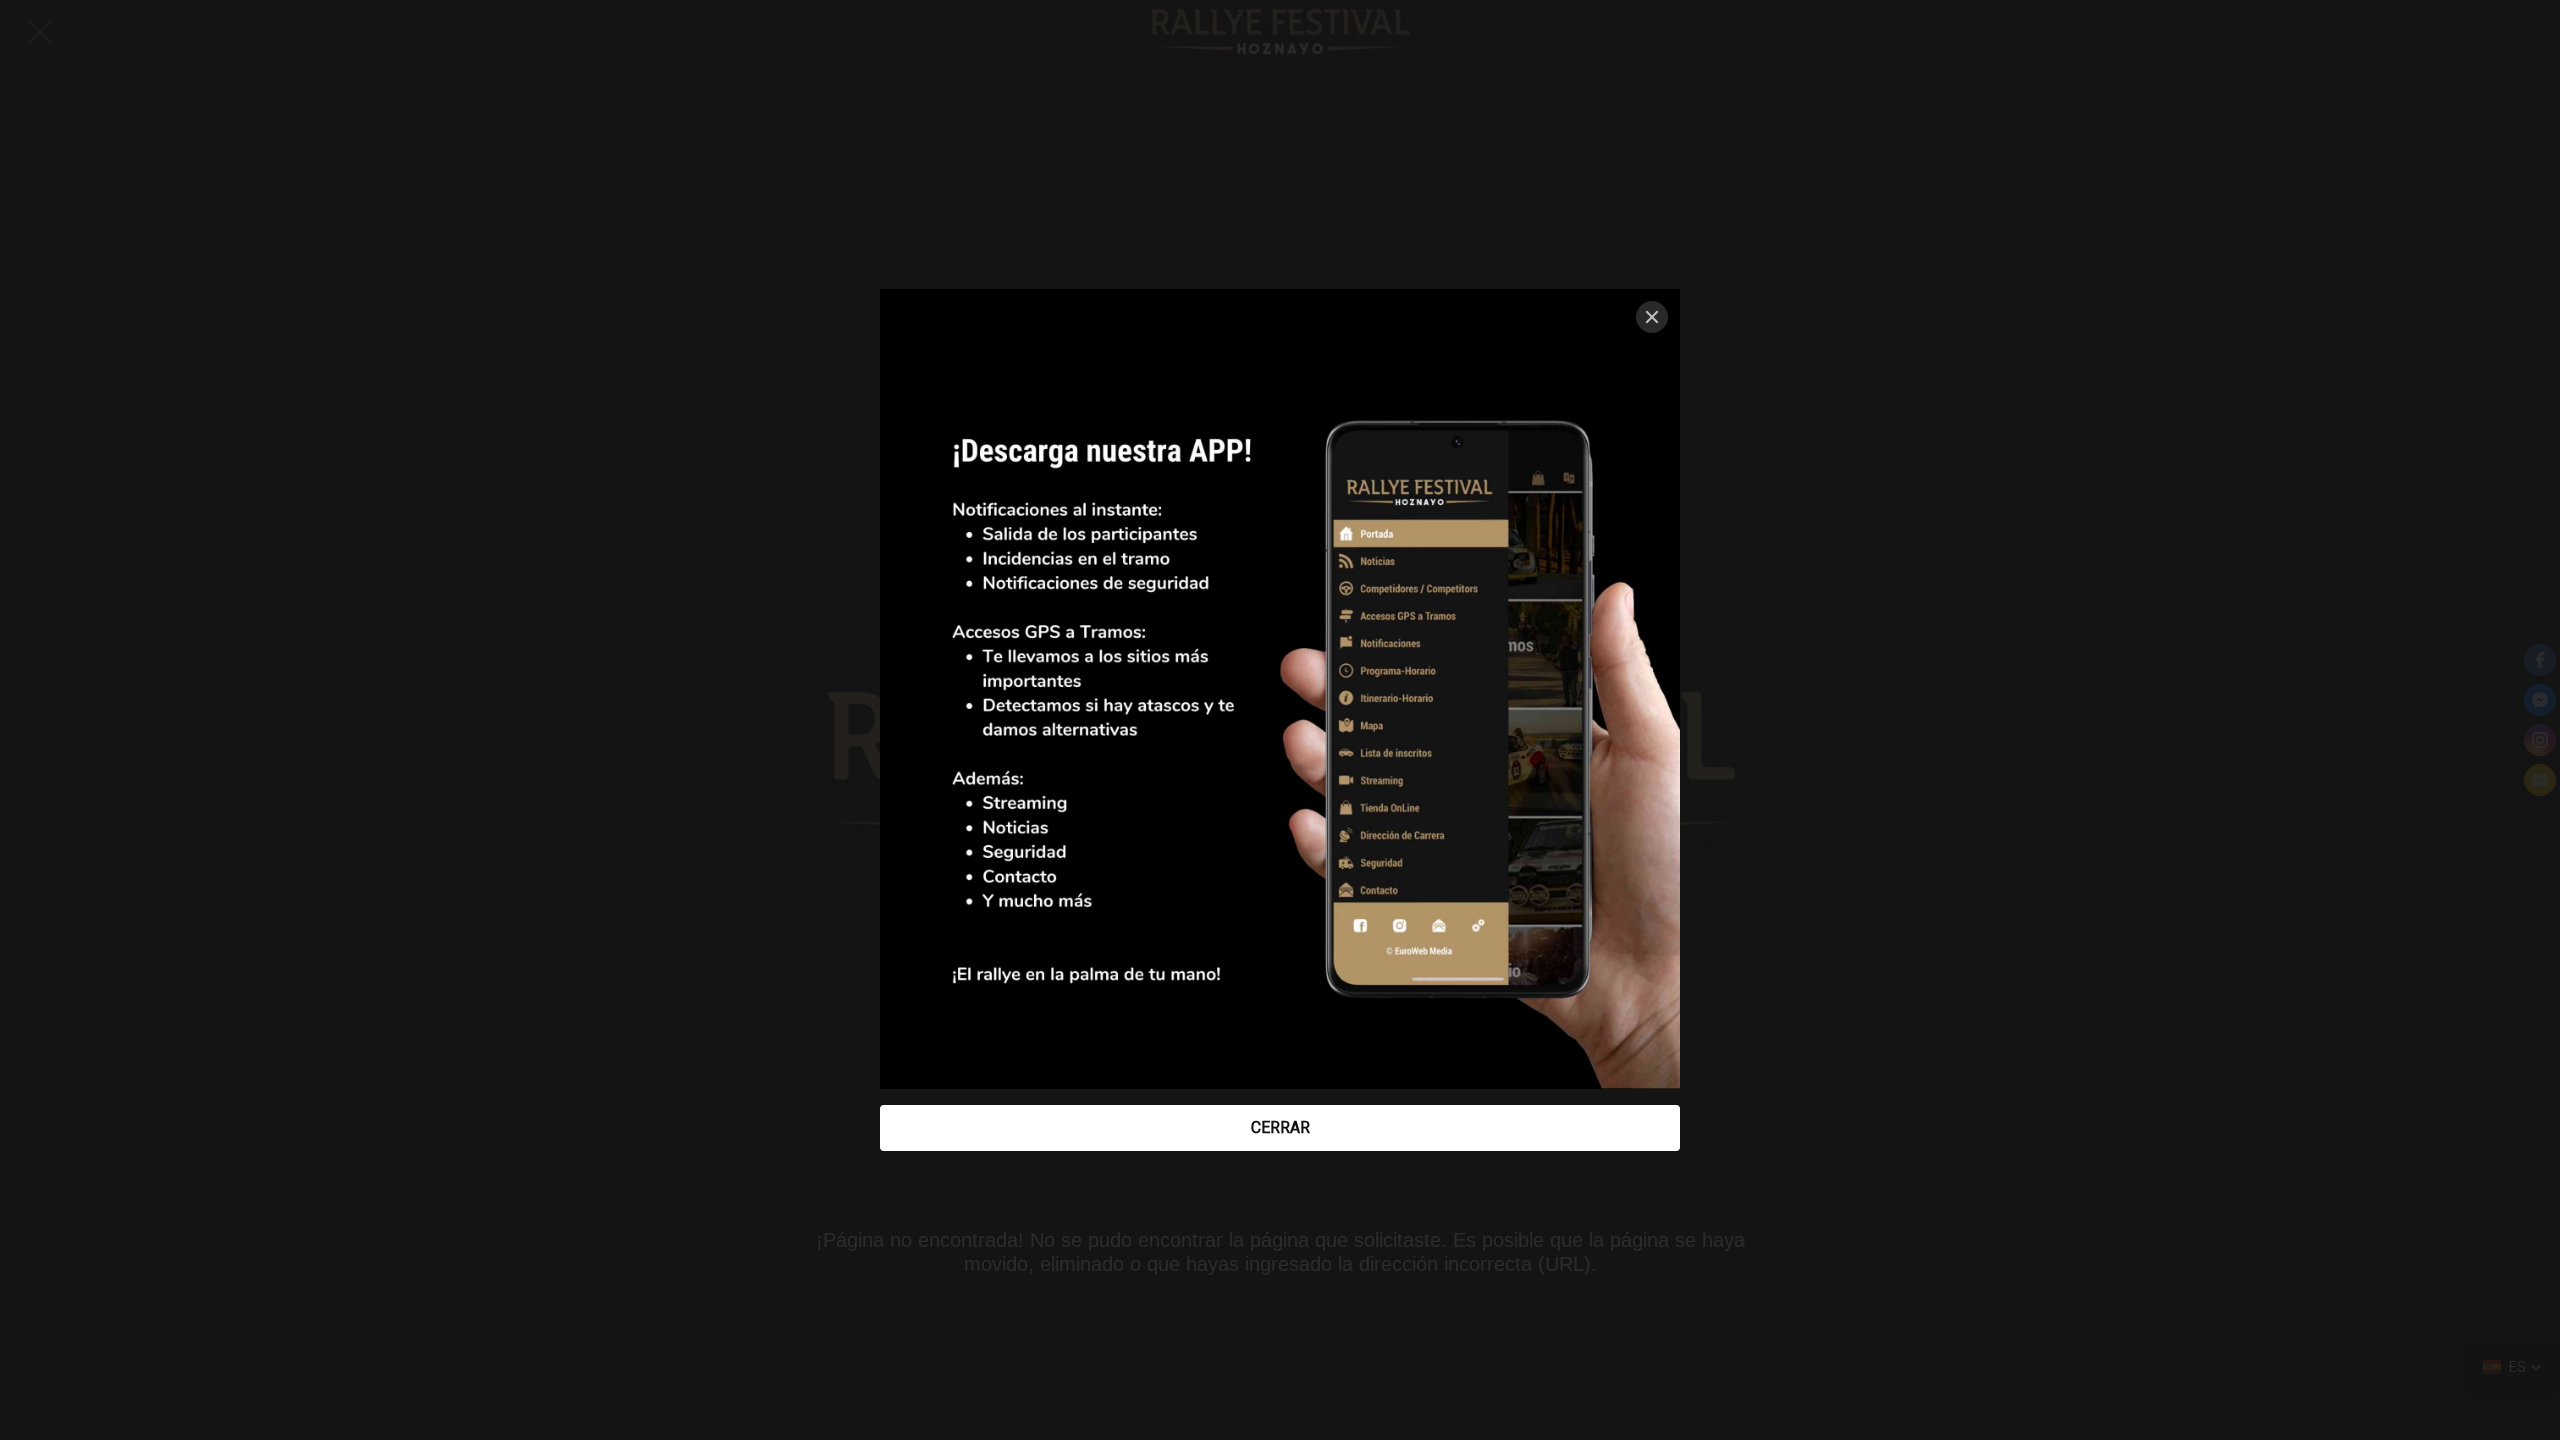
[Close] (1652, 317)
